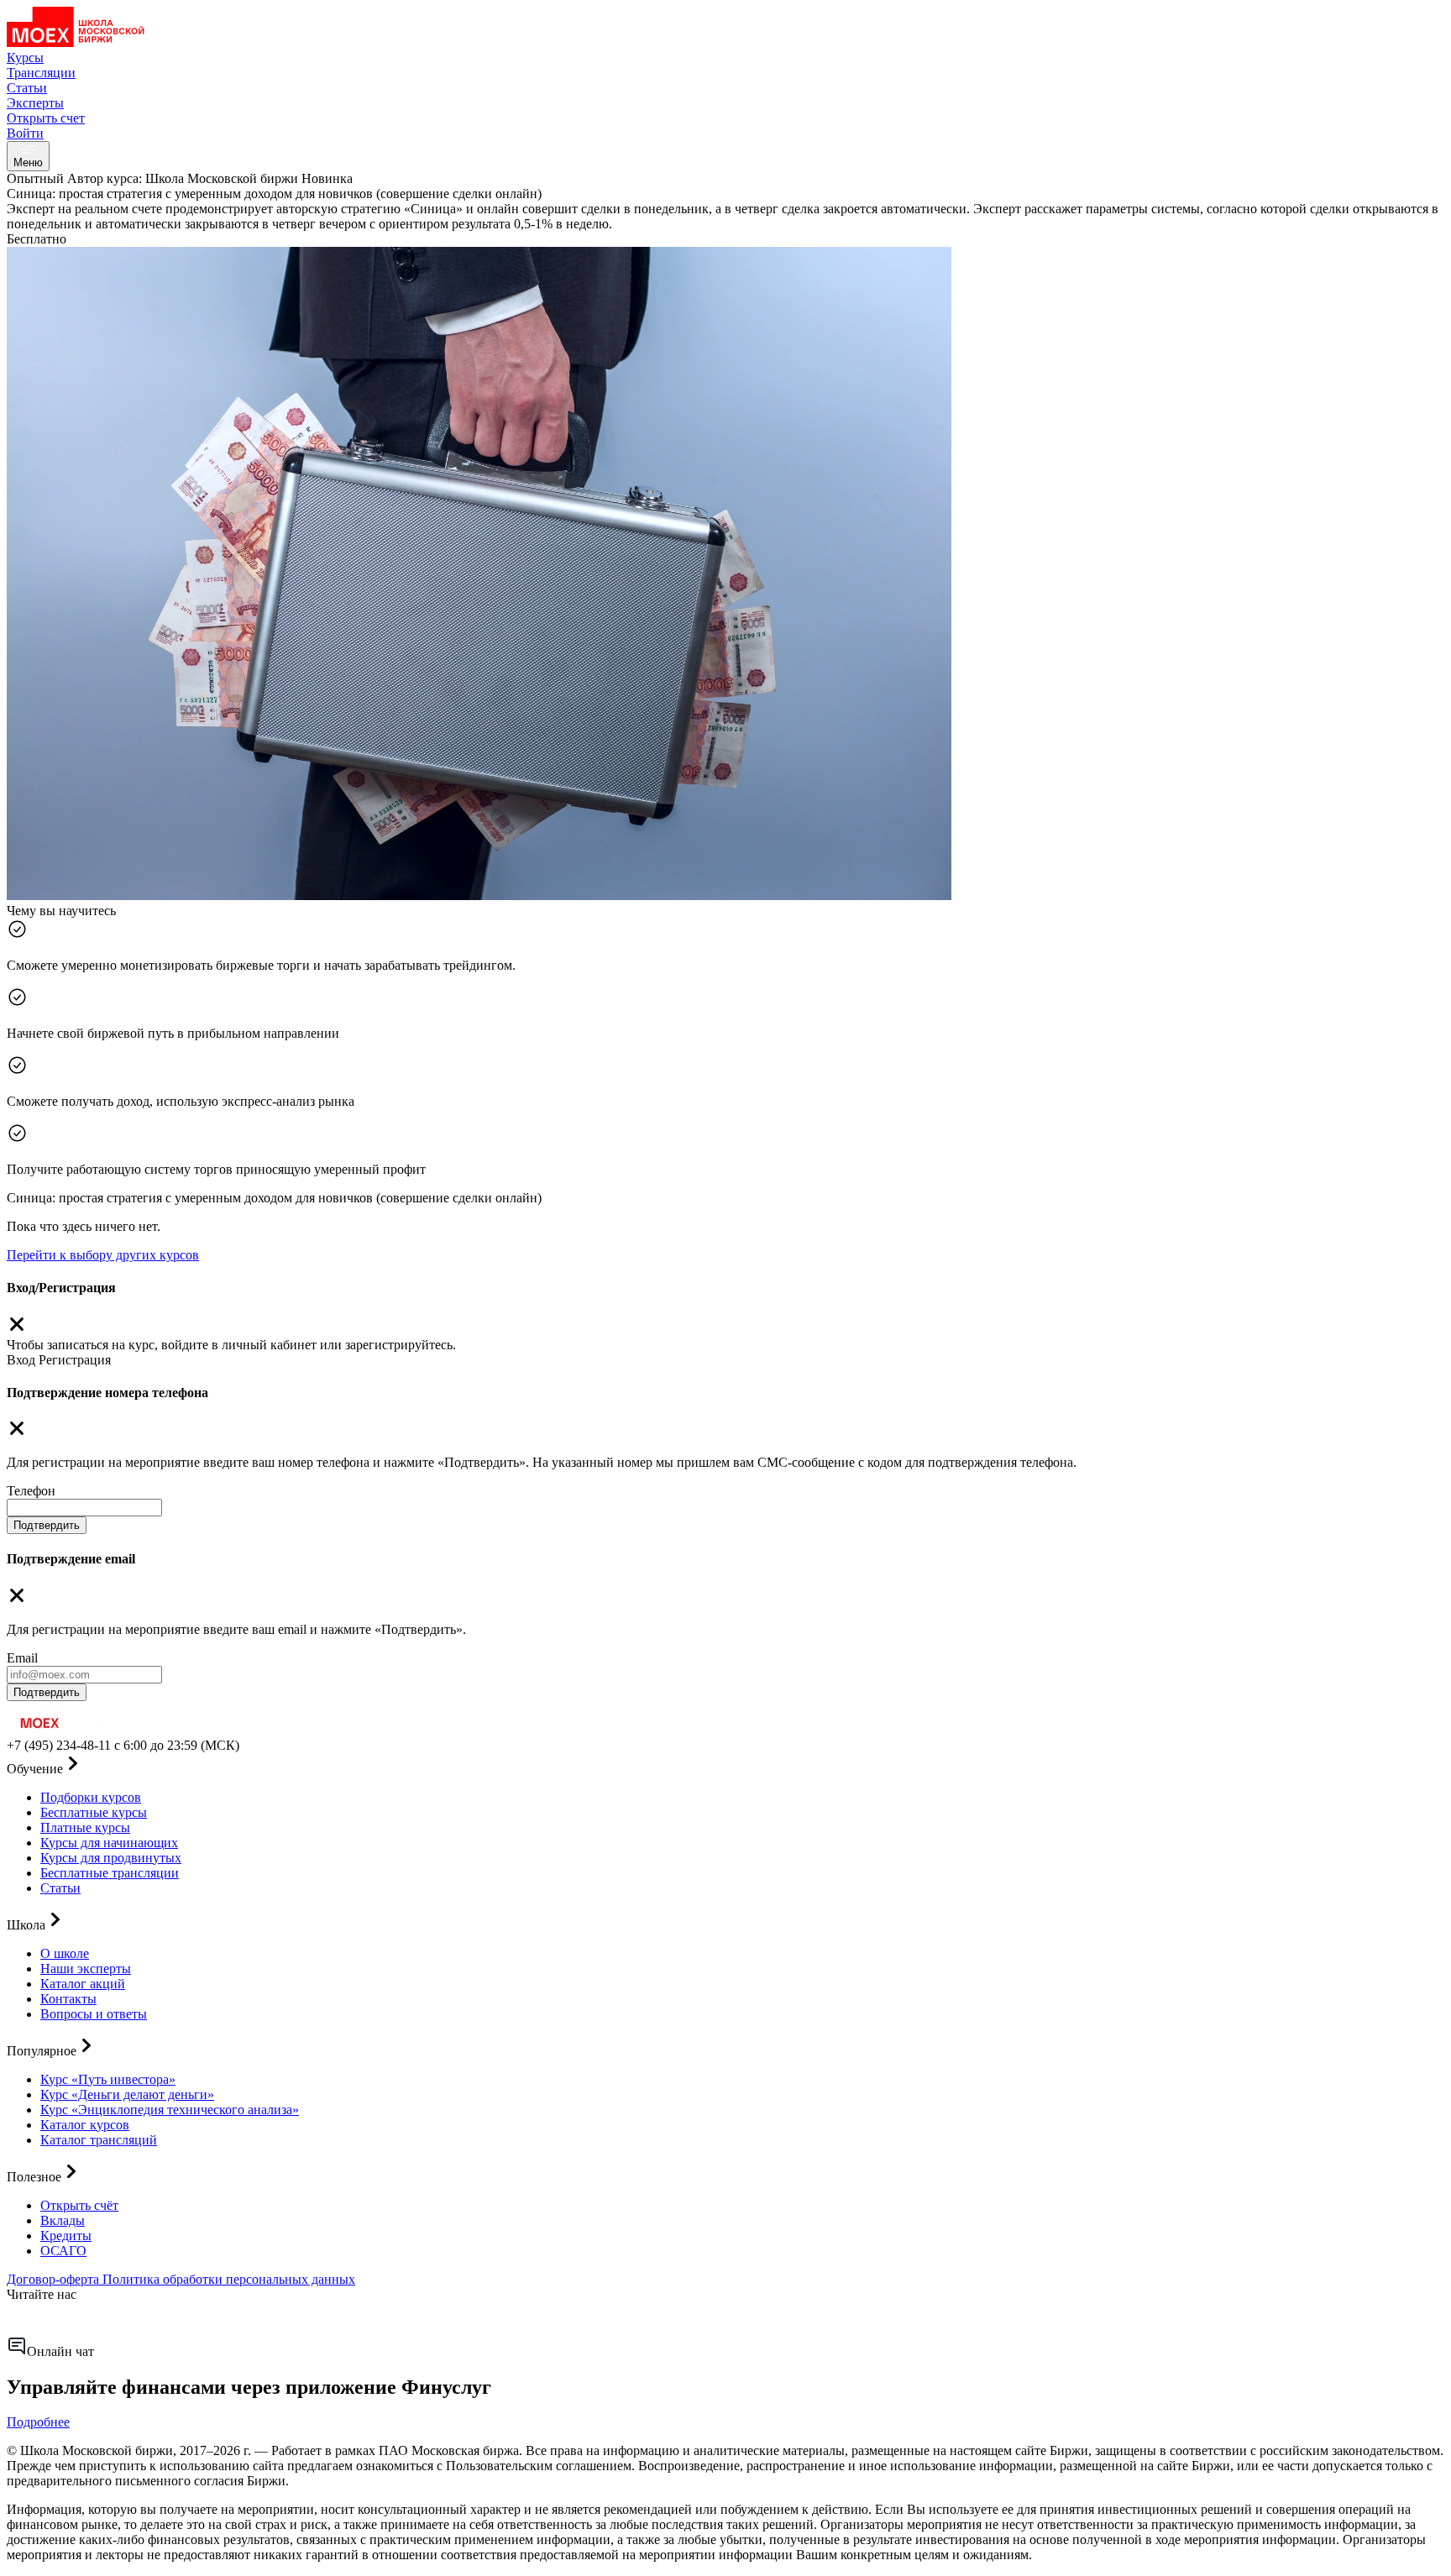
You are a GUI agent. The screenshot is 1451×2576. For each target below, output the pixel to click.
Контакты (68, 1999)
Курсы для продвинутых (111, 1858)
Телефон (31, 1491)
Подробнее (38, 2422)
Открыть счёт (79, 2205)
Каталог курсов (85, 2125)
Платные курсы (85, 1827)
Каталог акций (83, 1984)
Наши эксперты (86, 1969)
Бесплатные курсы (94, 1812)
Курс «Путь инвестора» (108, 2079)
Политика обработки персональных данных (229, 2279)
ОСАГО (63, 2251)
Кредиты (66, 2236)
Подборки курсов (91, 1797)
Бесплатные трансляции (110, 1873)
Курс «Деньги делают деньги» (127, 2094)
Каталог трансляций (99, 2140)
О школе (65, 1953)
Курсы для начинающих (109, 1843)
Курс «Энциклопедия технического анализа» (170, 2110)
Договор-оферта (55, 2279)
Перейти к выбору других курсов (103, 1255)
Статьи (60, 1888)
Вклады (63, 2220)
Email (22, 1658)
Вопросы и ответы (94, 2014)
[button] (725, 1765)
